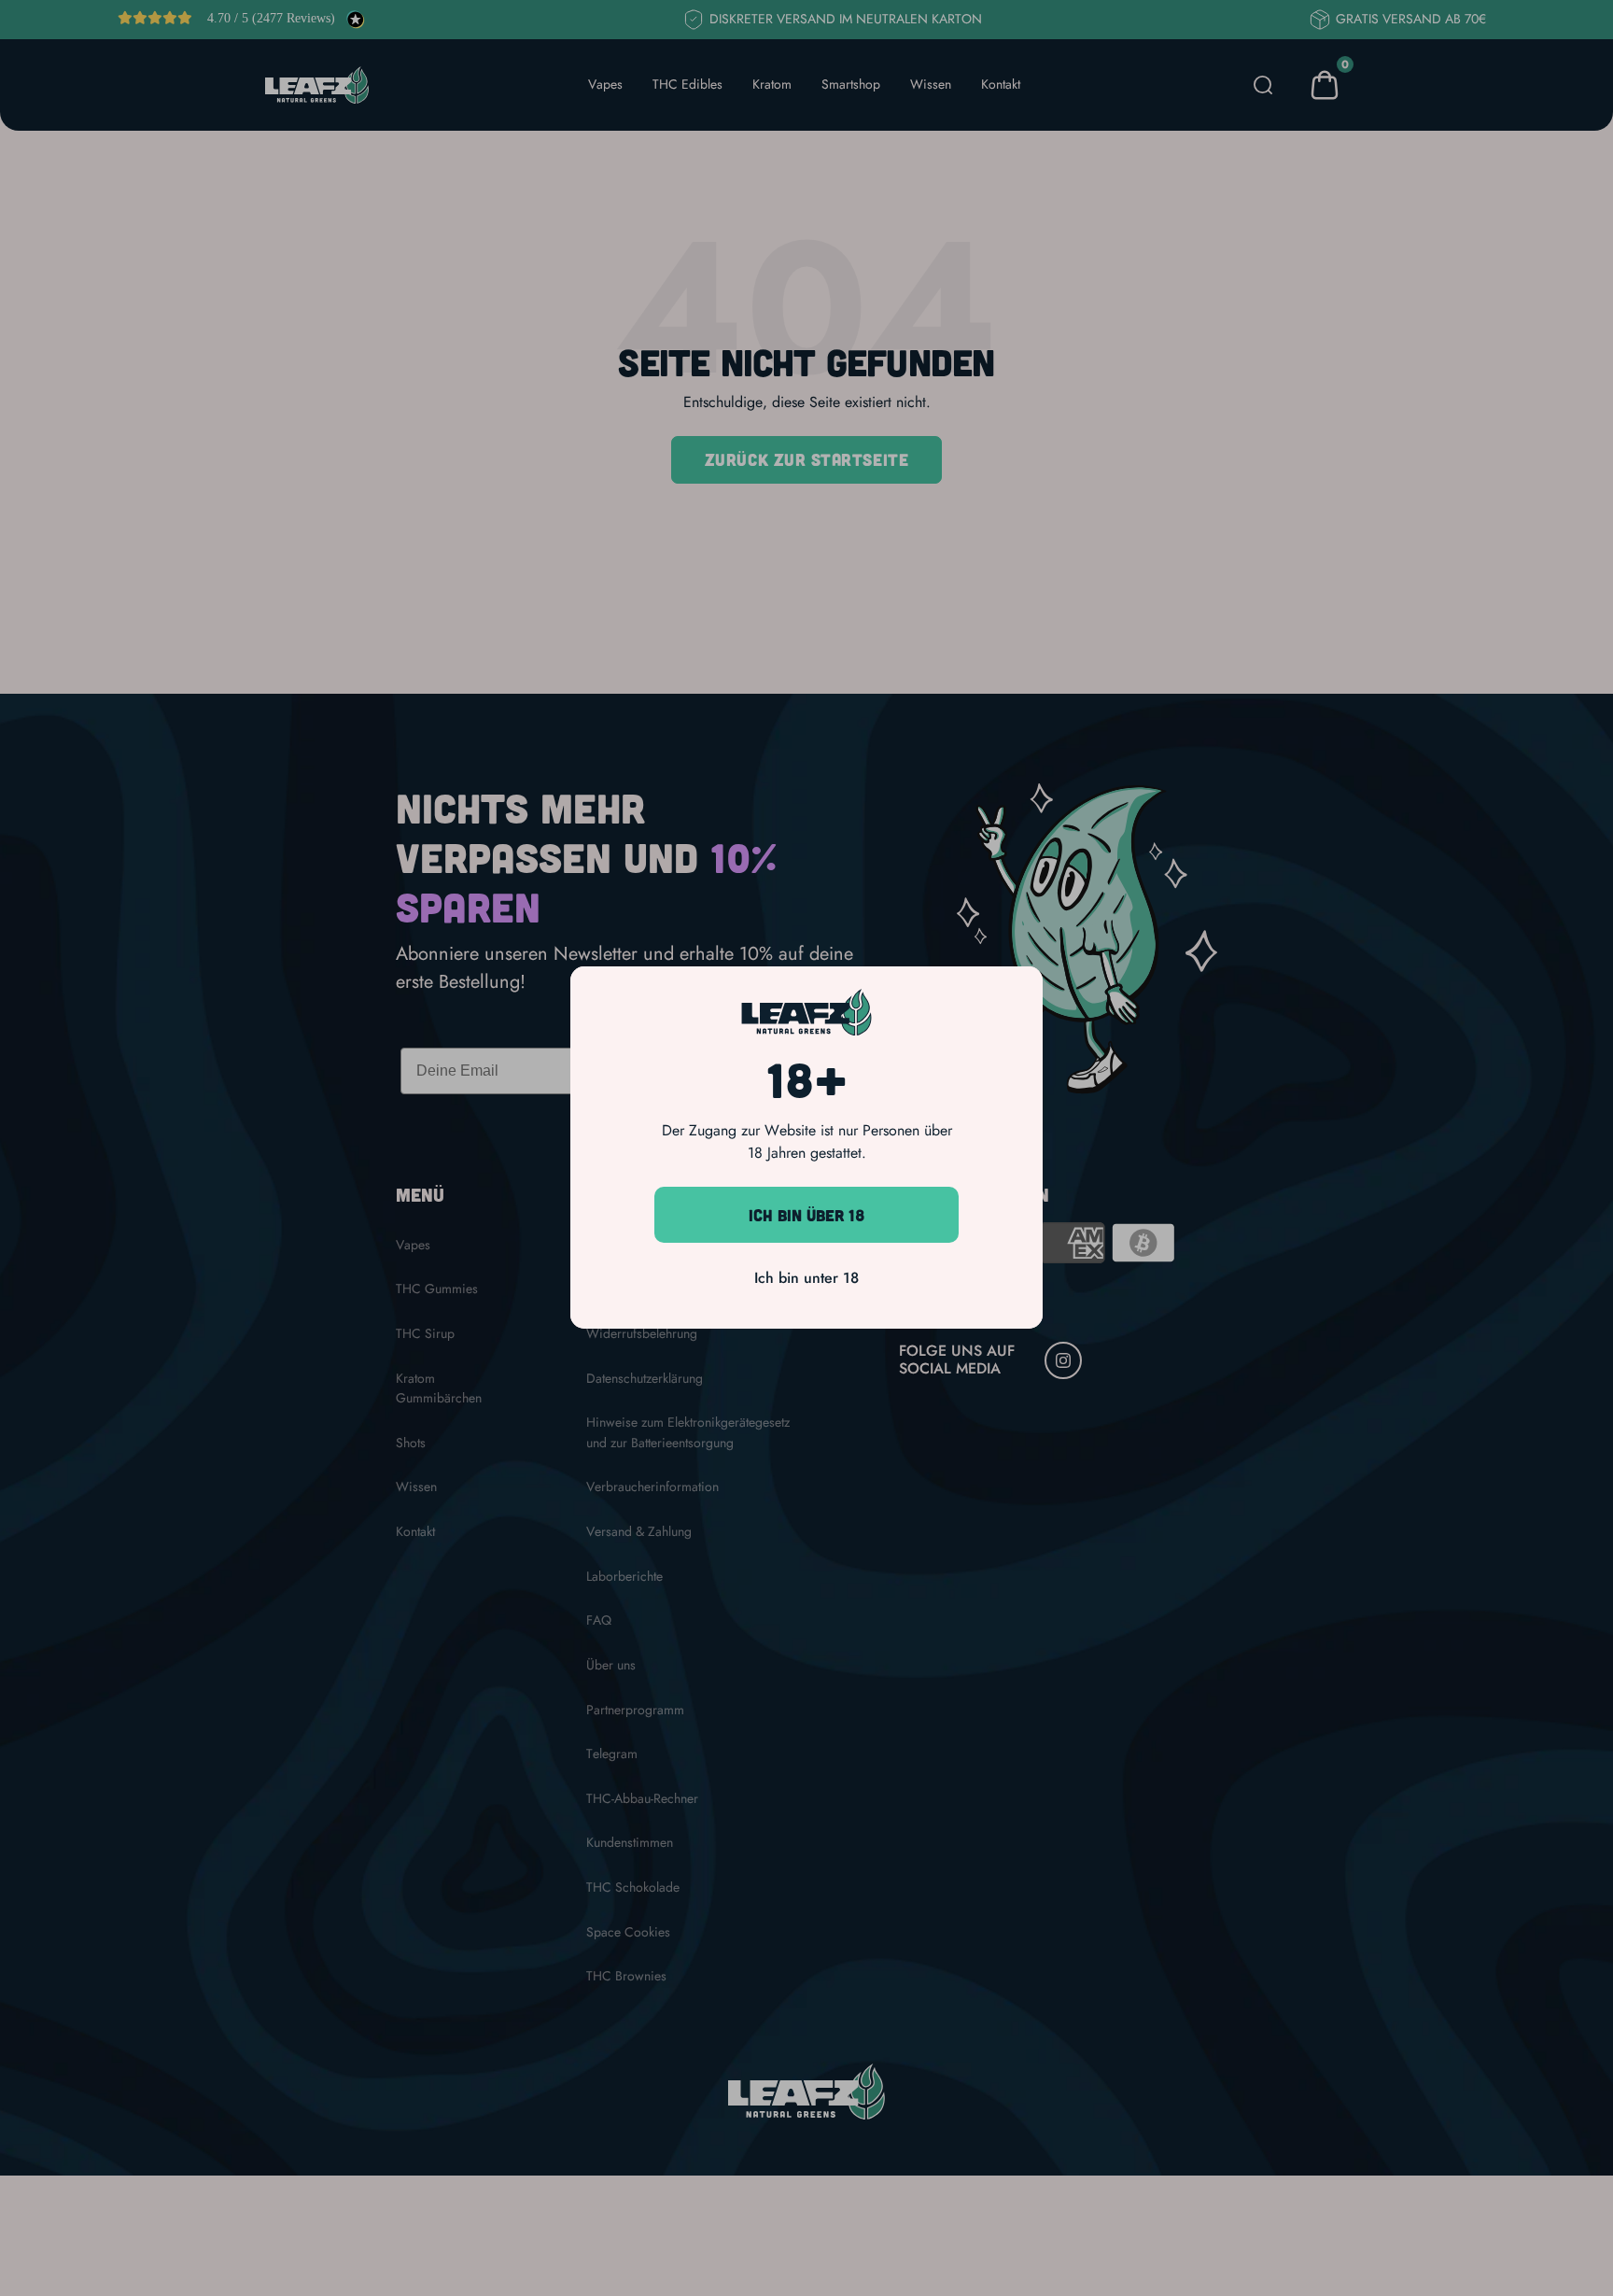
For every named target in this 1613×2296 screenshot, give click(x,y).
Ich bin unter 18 (806, 1279)
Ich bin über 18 (807, 1215)
